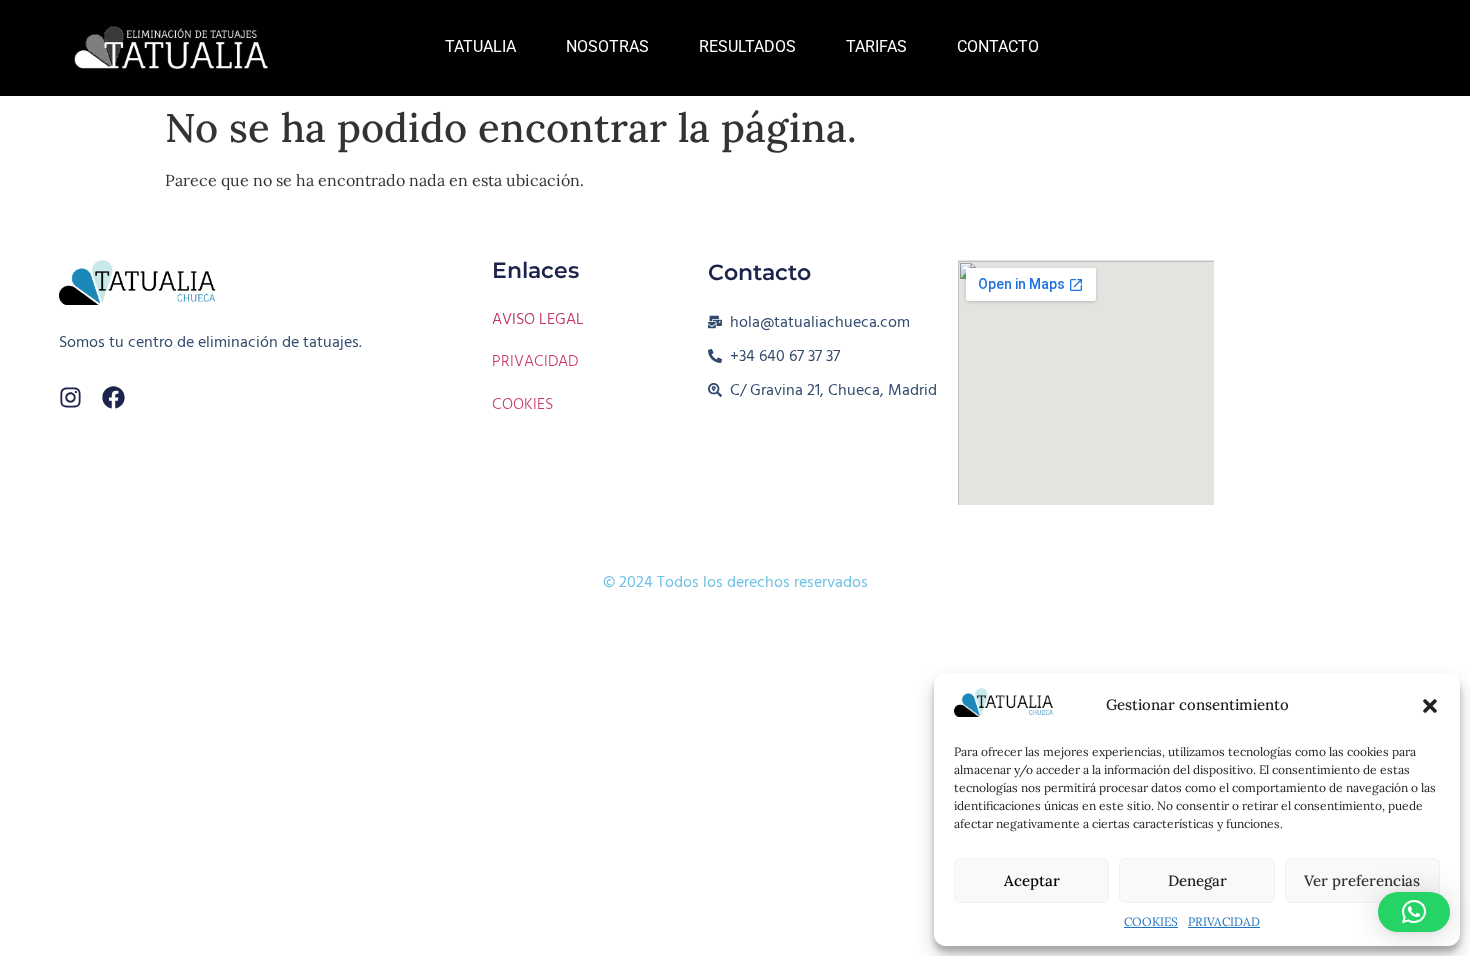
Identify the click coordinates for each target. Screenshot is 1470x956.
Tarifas (876, 46)
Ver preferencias (1362, 880)
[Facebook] (113, 397)
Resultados (747, 46)
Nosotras (607, 46)
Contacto (998, 46)
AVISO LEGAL (538, 319)
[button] (1430, 706)
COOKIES (1151, 921)
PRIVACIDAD (1224, 921)
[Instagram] (70, 397)
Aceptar (1032, 880)
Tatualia (480, 46)
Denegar (1197, 880)
